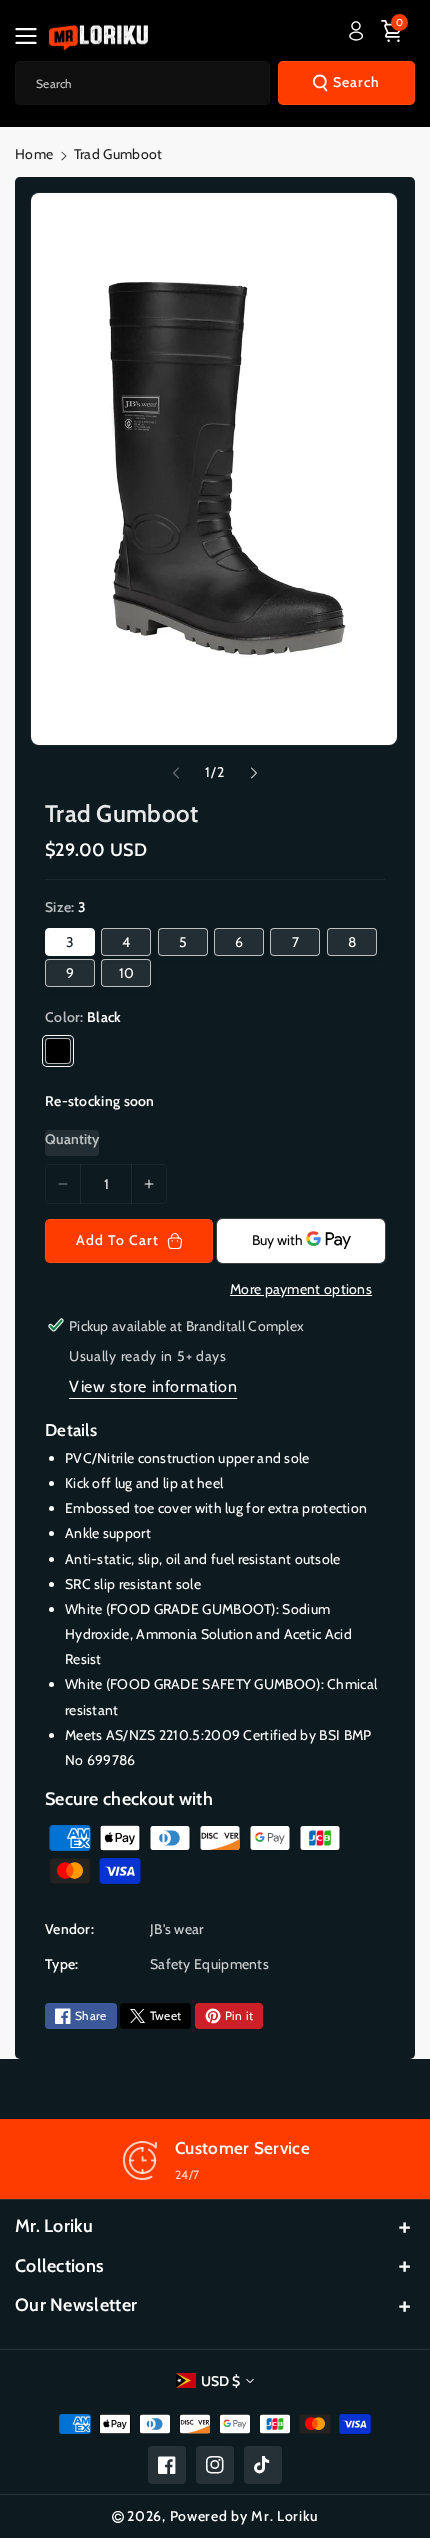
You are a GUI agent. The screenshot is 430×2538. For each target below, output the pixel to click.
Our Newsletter (76, 2305)
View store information (153, 1386)
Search (356, 82)
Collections (59, 2266)
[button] (32, 36)
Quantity (72, 1139)
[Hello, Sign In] (356, 31)
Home (34, 154)
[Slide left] (176, 773)
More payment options (301, 1289)
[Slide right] (254, 773)
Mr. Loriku (54, 2226)
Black (58, 1051)
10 (126, 973)
